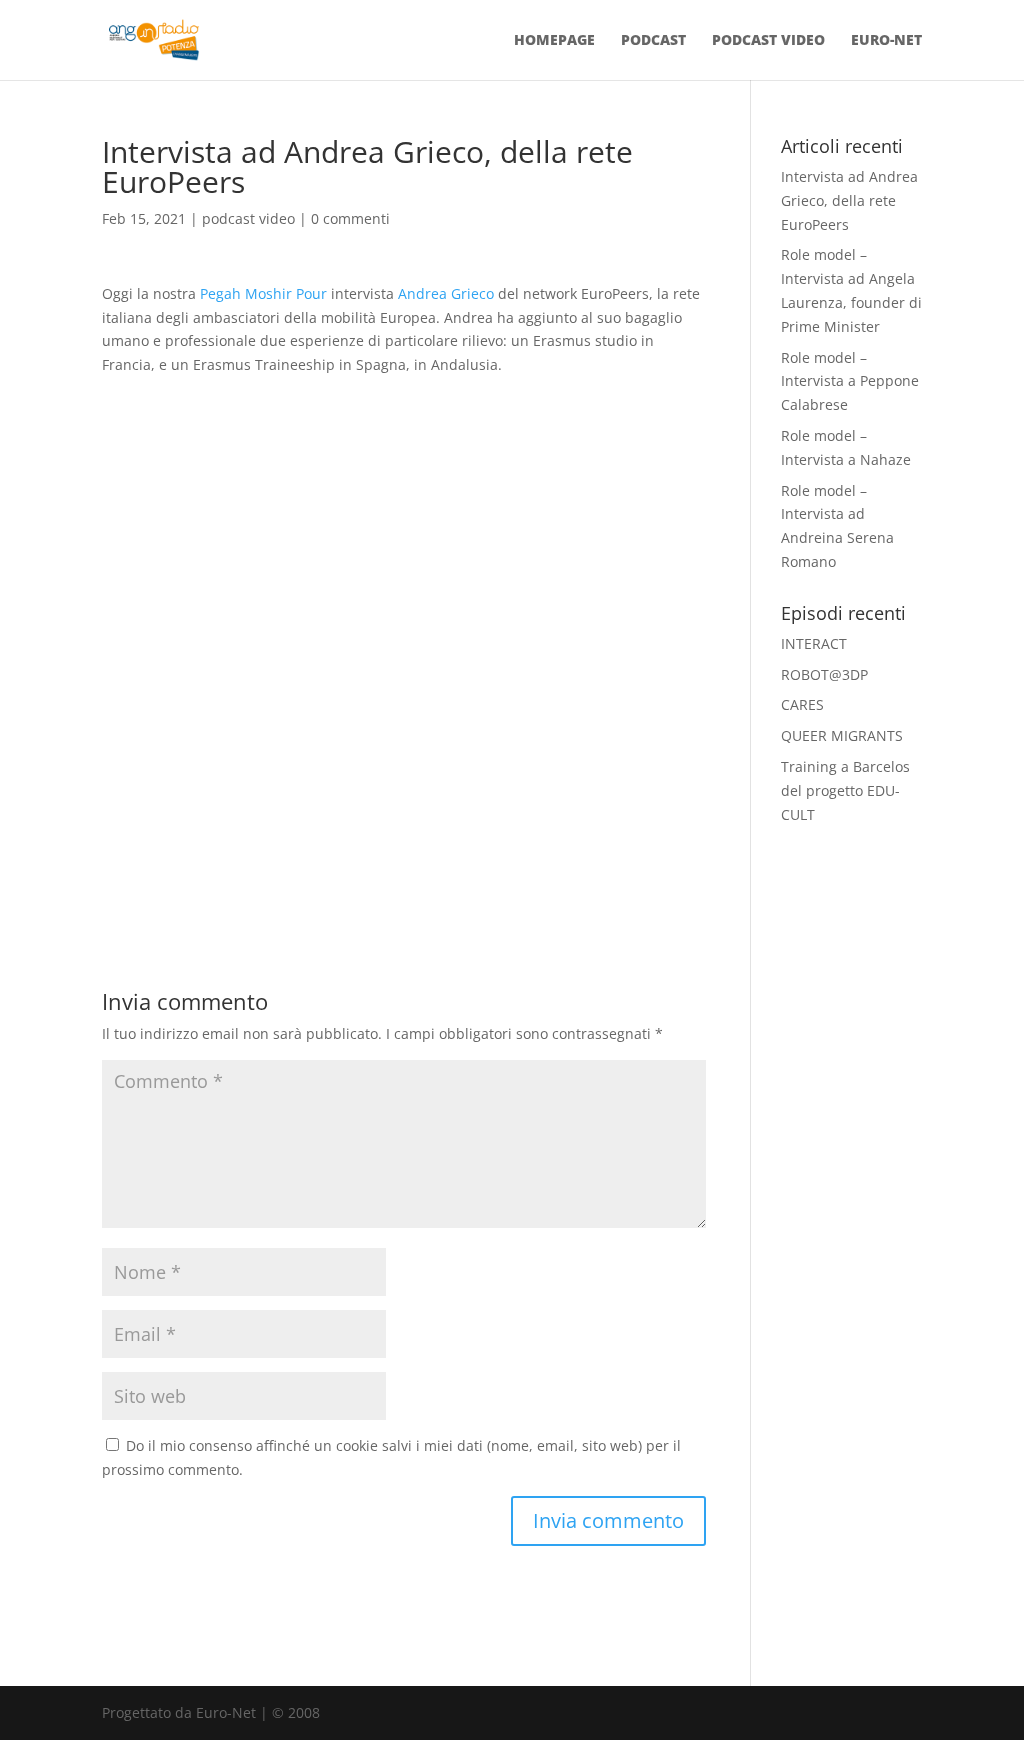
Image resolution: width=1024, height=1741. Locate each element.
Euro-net (886, 41)
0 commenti (350, 218)
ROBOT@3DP (824, 674)
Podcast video (768, 41)
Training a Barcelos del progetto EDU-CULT (845, 790)
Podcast (653, 41)
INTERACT (814, 643)
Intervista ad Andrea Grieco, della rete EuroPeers (849, 200)
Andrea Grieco (446, 293)
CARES (802, 704)
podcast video (248, 218)
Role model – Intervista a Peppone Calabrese (850, 381)
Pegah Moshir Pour (265, 293)
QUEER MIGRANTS (842, 735)
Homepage (554, 41)
